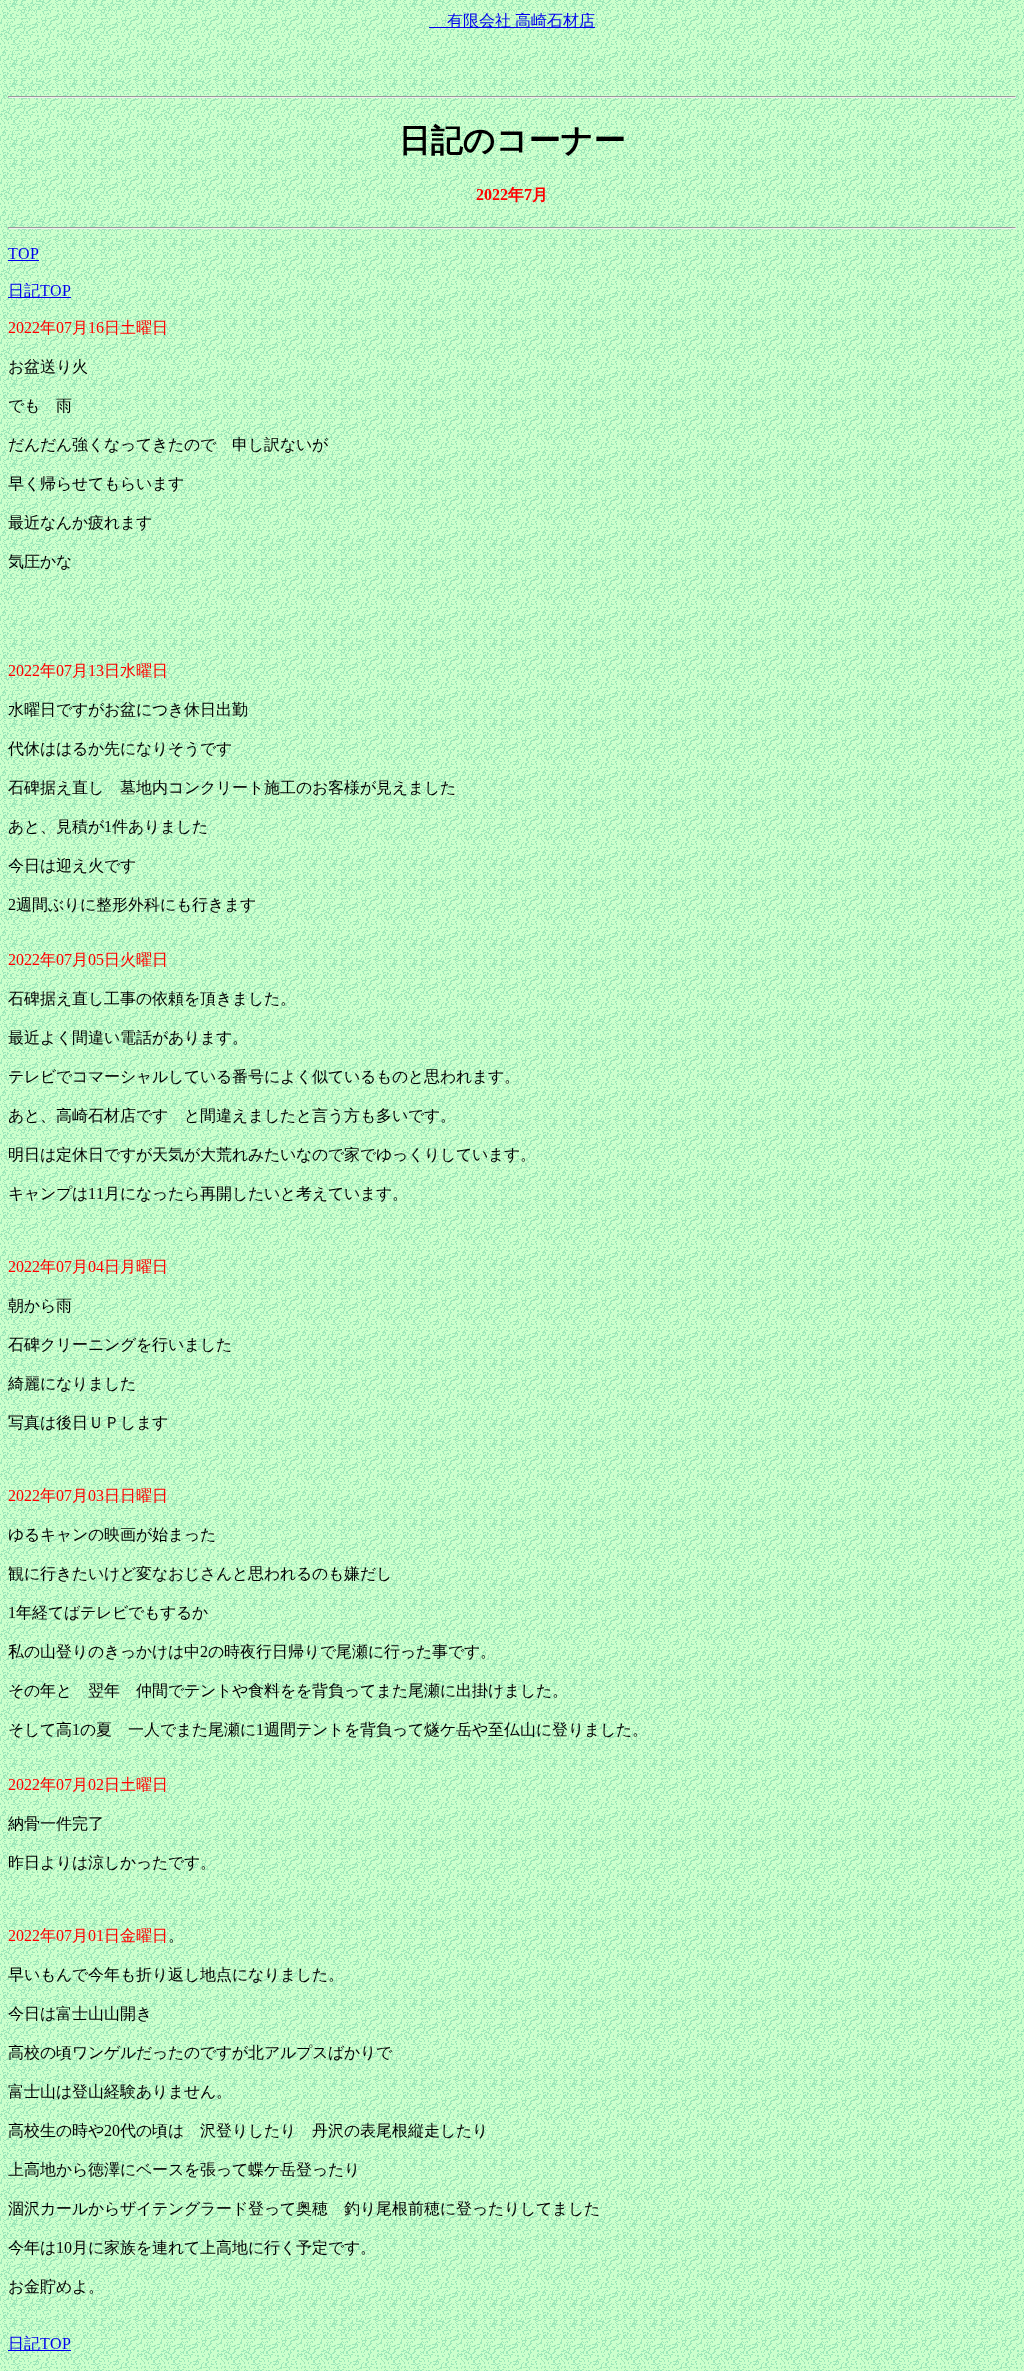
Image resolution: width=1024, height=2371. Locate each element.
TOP (23, 253)
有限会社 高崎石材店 (521, 20)
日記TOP (39, 290)
